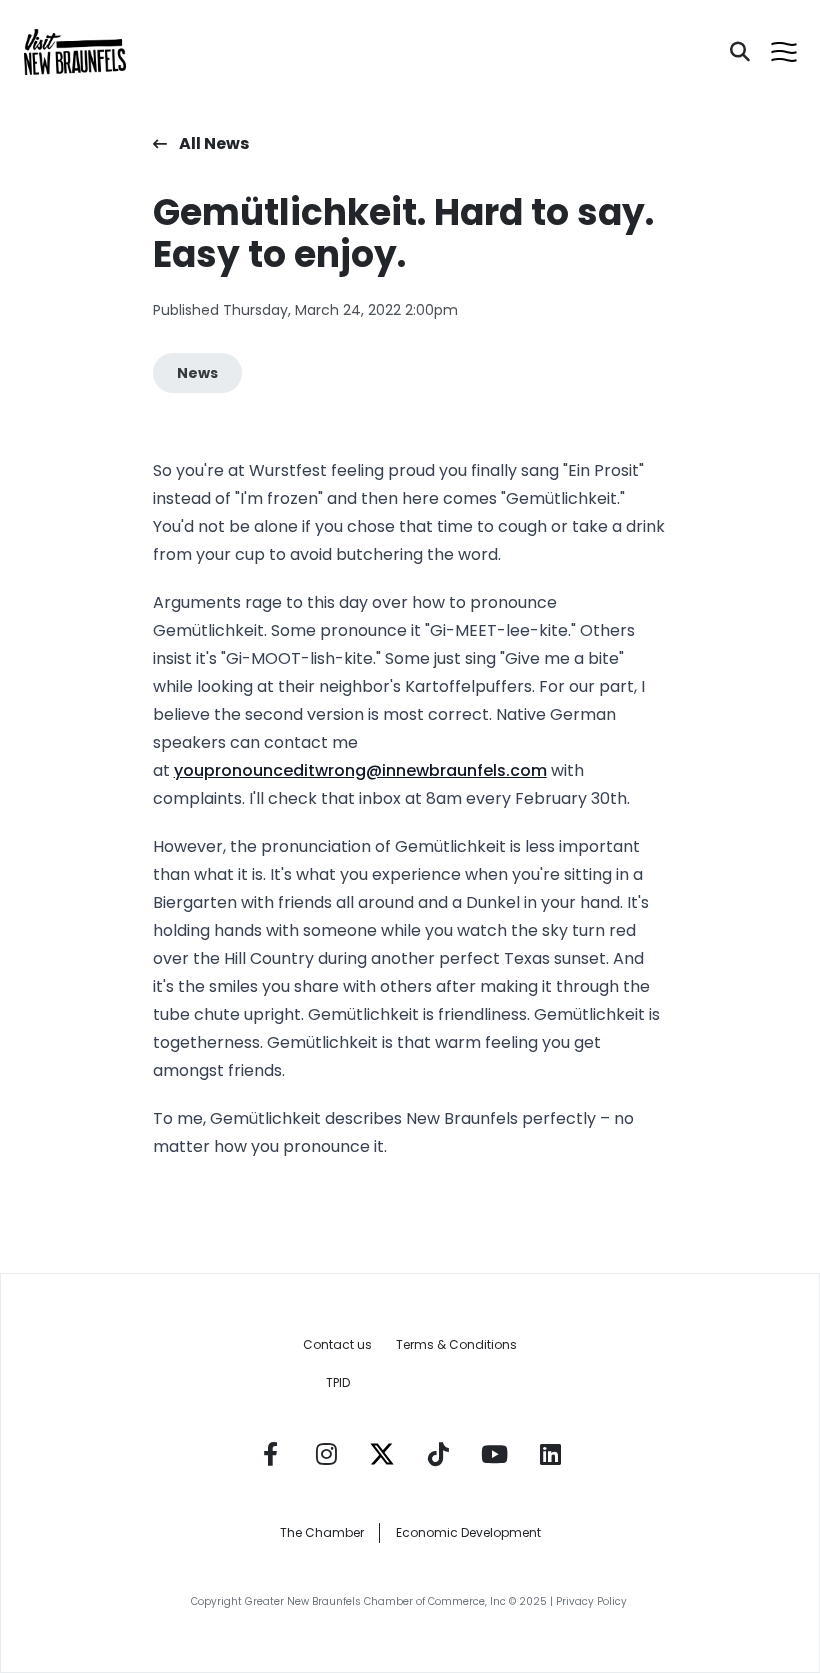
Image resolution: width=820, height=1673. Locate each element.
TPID (338, 1382)
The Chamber (322, 1532)
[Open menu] (784, 52)
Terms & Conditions (456, 1344)
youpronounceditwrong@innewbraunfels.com (360, 770)
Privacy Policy (593, 1601)
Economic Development (468, 1532)
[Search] (740, 52)
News (197, 373)
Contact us (337, 1344)
